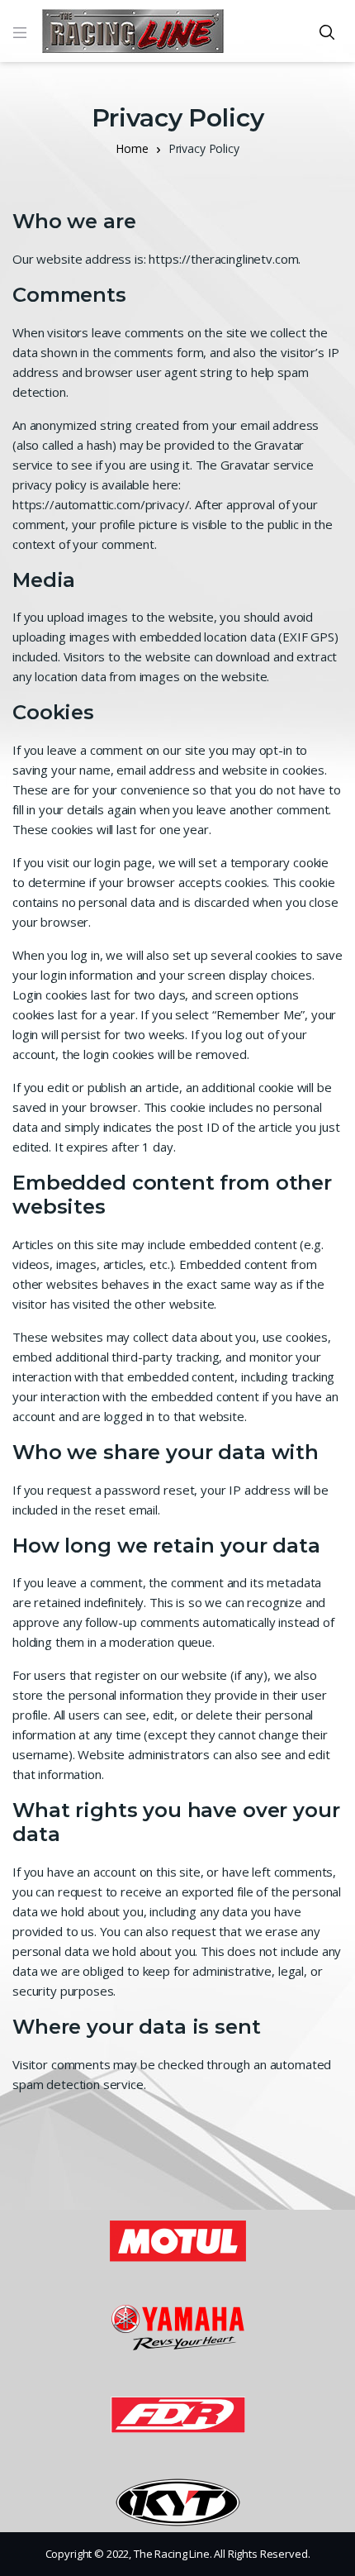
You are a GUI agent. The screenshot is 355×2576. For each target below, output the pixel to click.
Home (132, 148)
